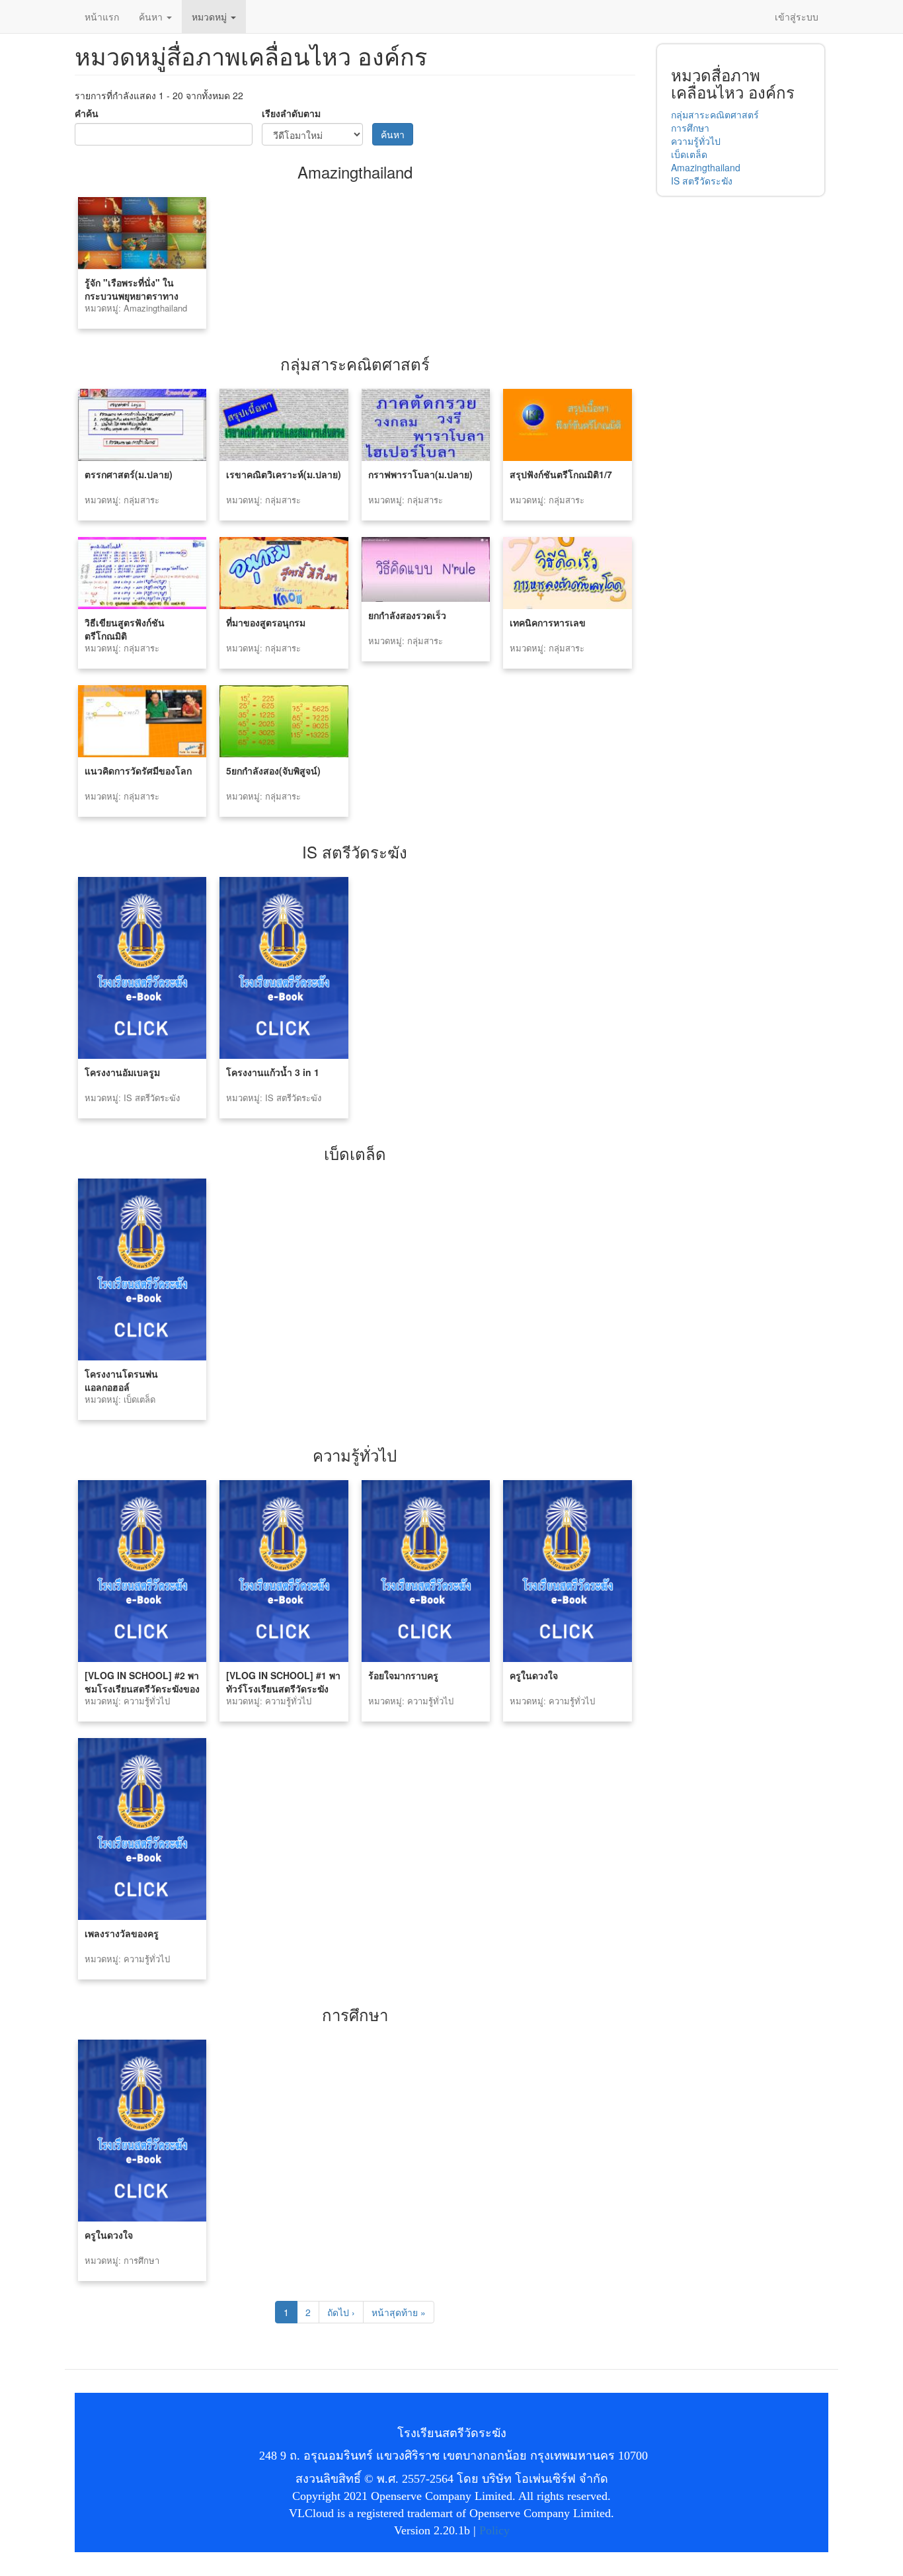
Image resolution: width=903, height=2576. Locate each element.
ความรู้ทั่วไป (696, 141)
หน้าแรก (102, 17)
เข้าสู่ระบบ (797, 17)
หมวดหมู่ (211, 17)
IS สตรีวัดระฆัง (702, 181)
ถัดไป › (341, 2312)
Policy (494, 2530)
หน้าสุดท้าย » (399, 2312)
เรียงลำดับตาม (291, 113)
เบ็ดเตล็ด (689, 154)
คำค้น (87, 113)
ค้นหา (152, 17)
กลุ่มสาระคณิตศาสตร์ (715, 114)
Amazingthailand (706, 167)
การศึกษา (690, 128)
